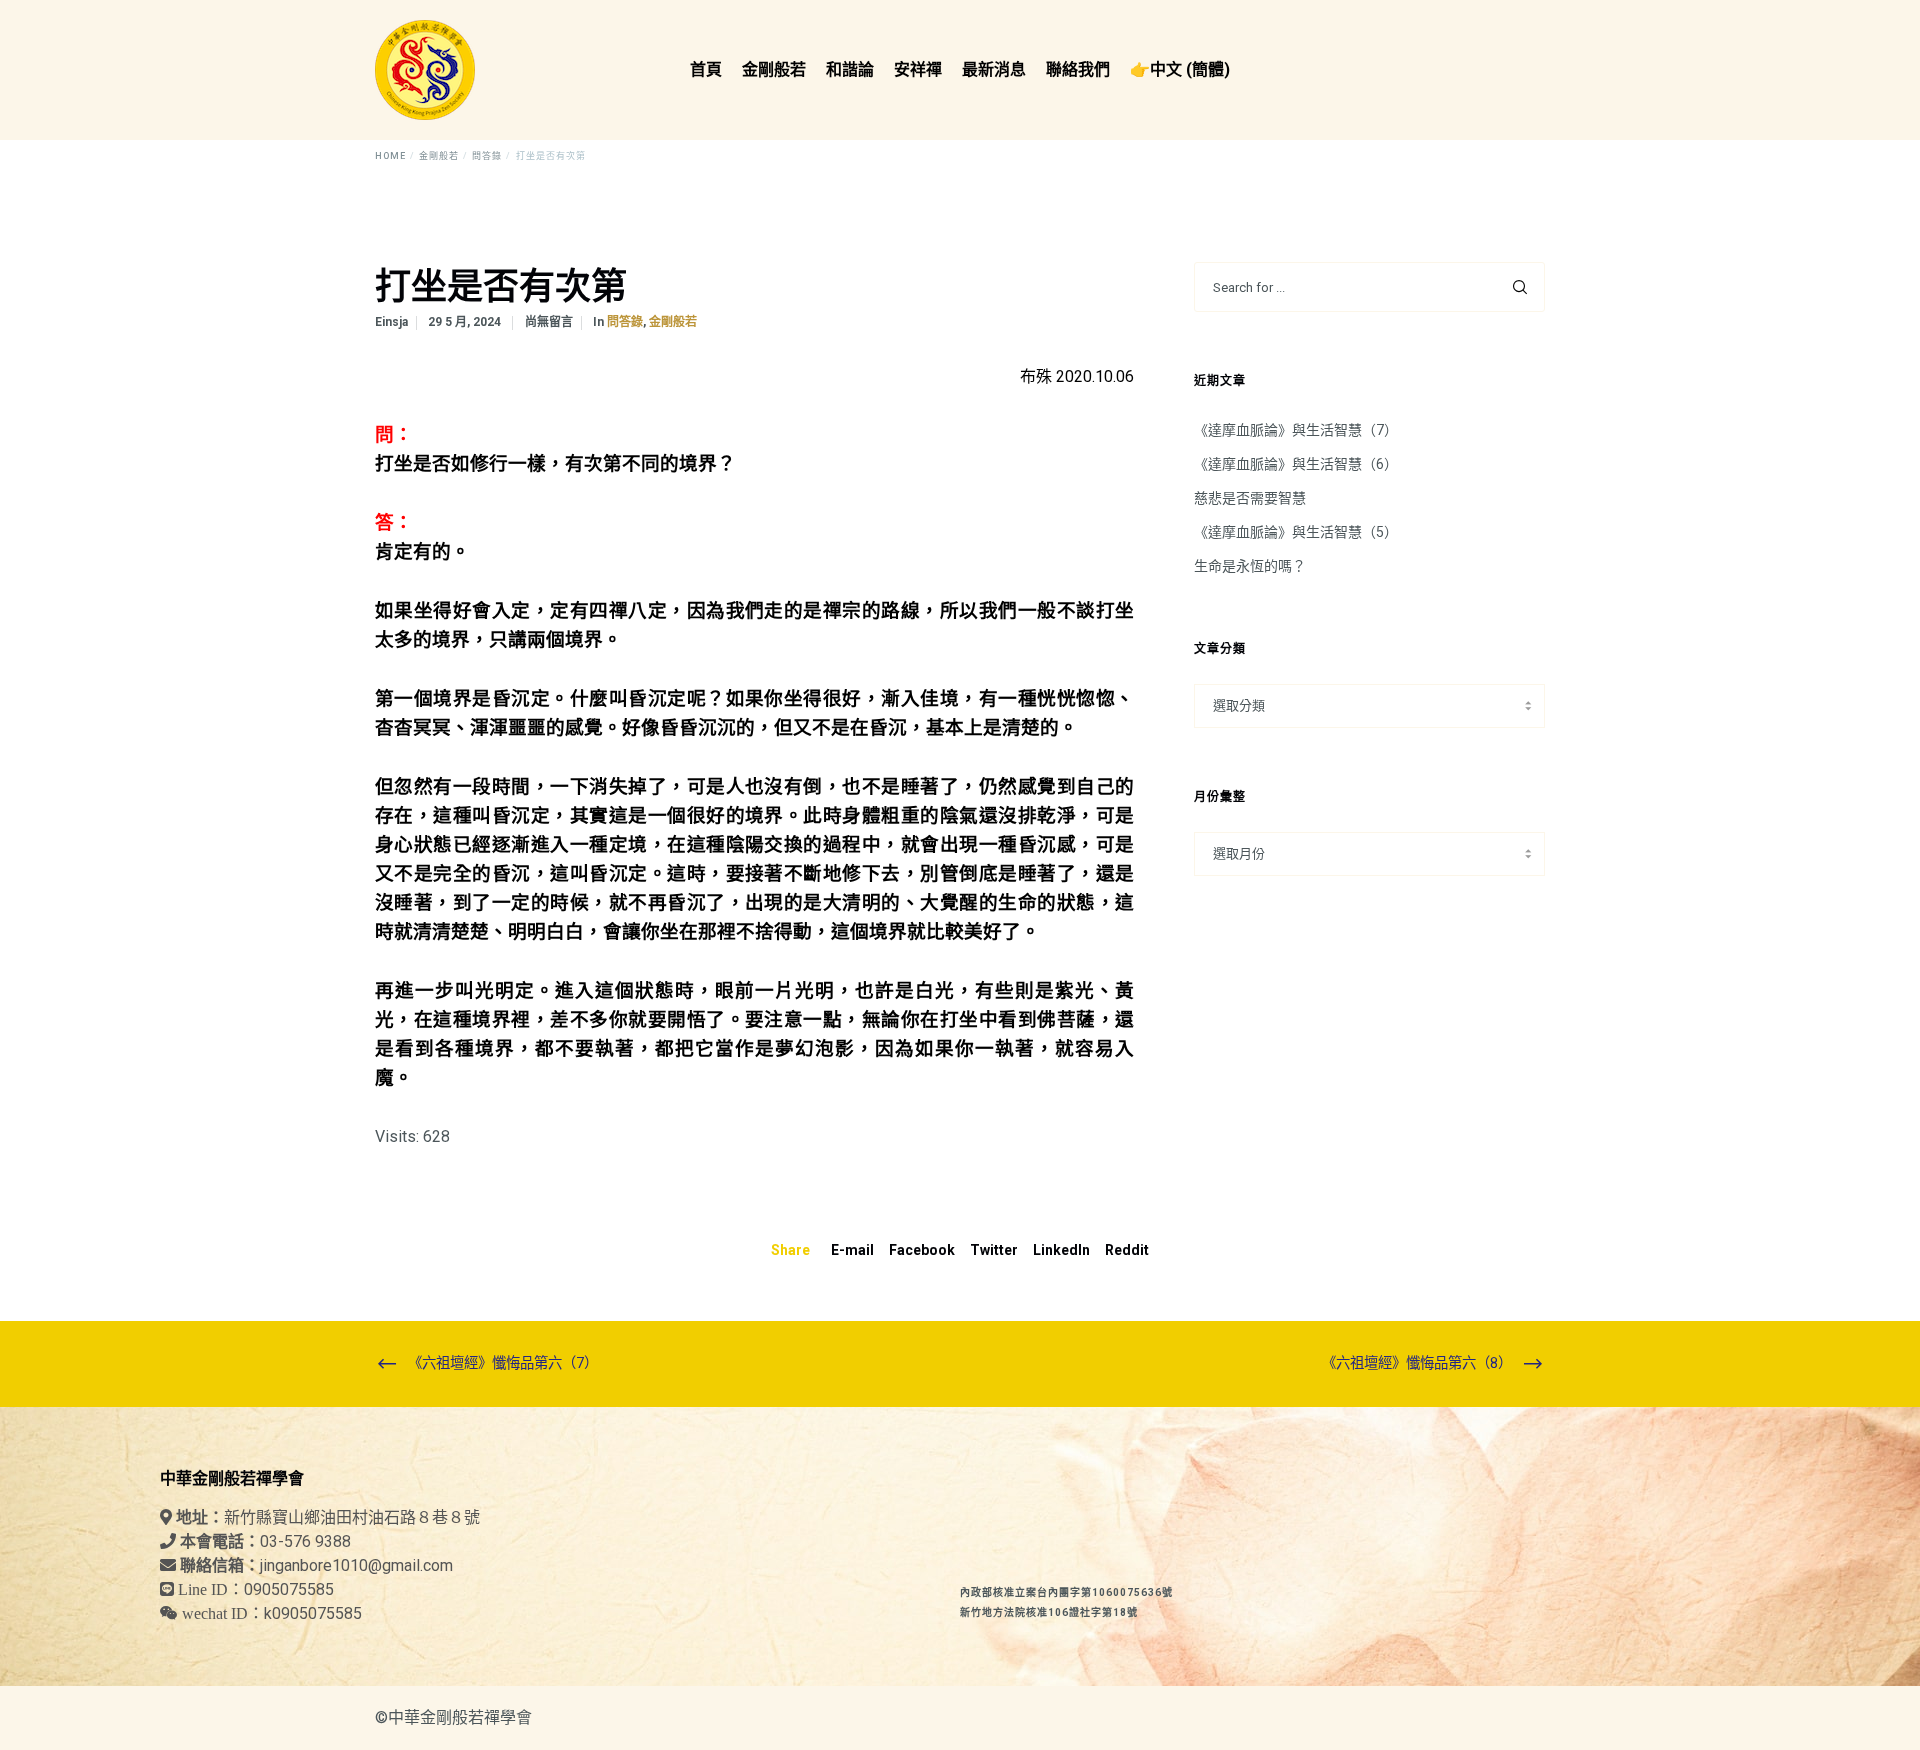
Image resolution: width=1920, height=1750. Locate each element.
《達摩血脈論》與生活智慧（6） (1296, 464)
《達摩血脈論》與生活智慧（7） (1296, 430)
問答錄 (625, 322)
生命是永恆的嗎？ (1250, 566)
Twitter (994, 1250)
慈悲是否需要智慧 (1250, 498)
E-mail (852, 1250)
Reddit (1127, 1250)
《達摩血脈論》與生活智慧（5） (1296, 532)
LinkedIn (1061, 1250)
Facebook (922, 1250)
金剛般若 (673, 322)
